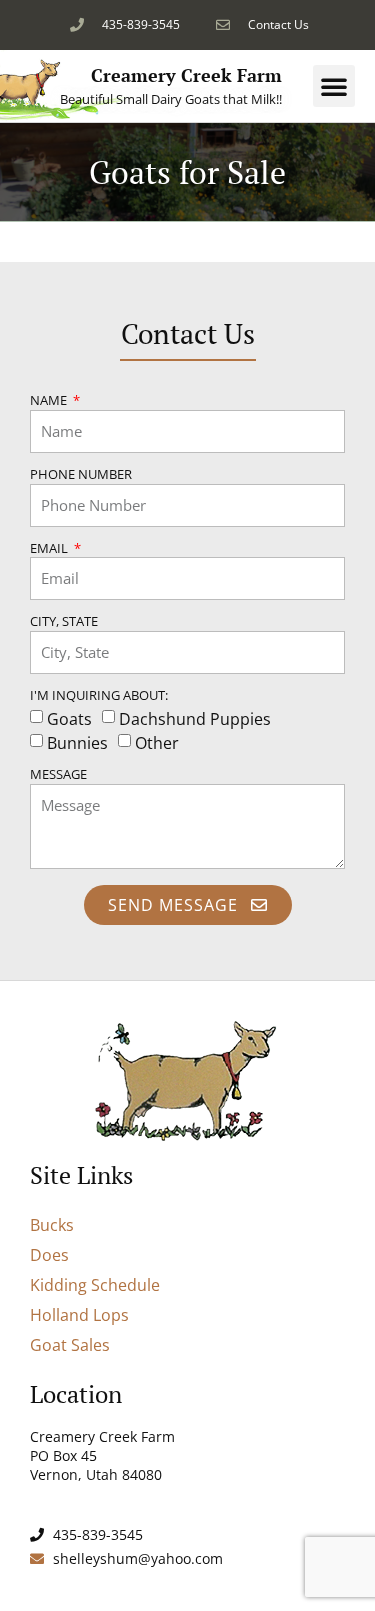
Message (58, 775)
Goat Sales (70, 1345)
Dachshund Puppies (195, 719)
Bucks (52, 1225)
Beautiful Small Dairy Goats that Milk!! (171, 99)
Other (157, 743)
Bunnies (77, 743)
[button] (334, 86)
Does (49, 1255)
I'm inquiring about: (99, 696)
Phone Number (81, 475)
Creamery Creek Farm (186, 75)
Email (50, 549)
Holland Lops (79, 1315)
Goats (69, 719)
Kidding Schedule (95, 1285)
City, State (64, 622)
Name (50, 401)
